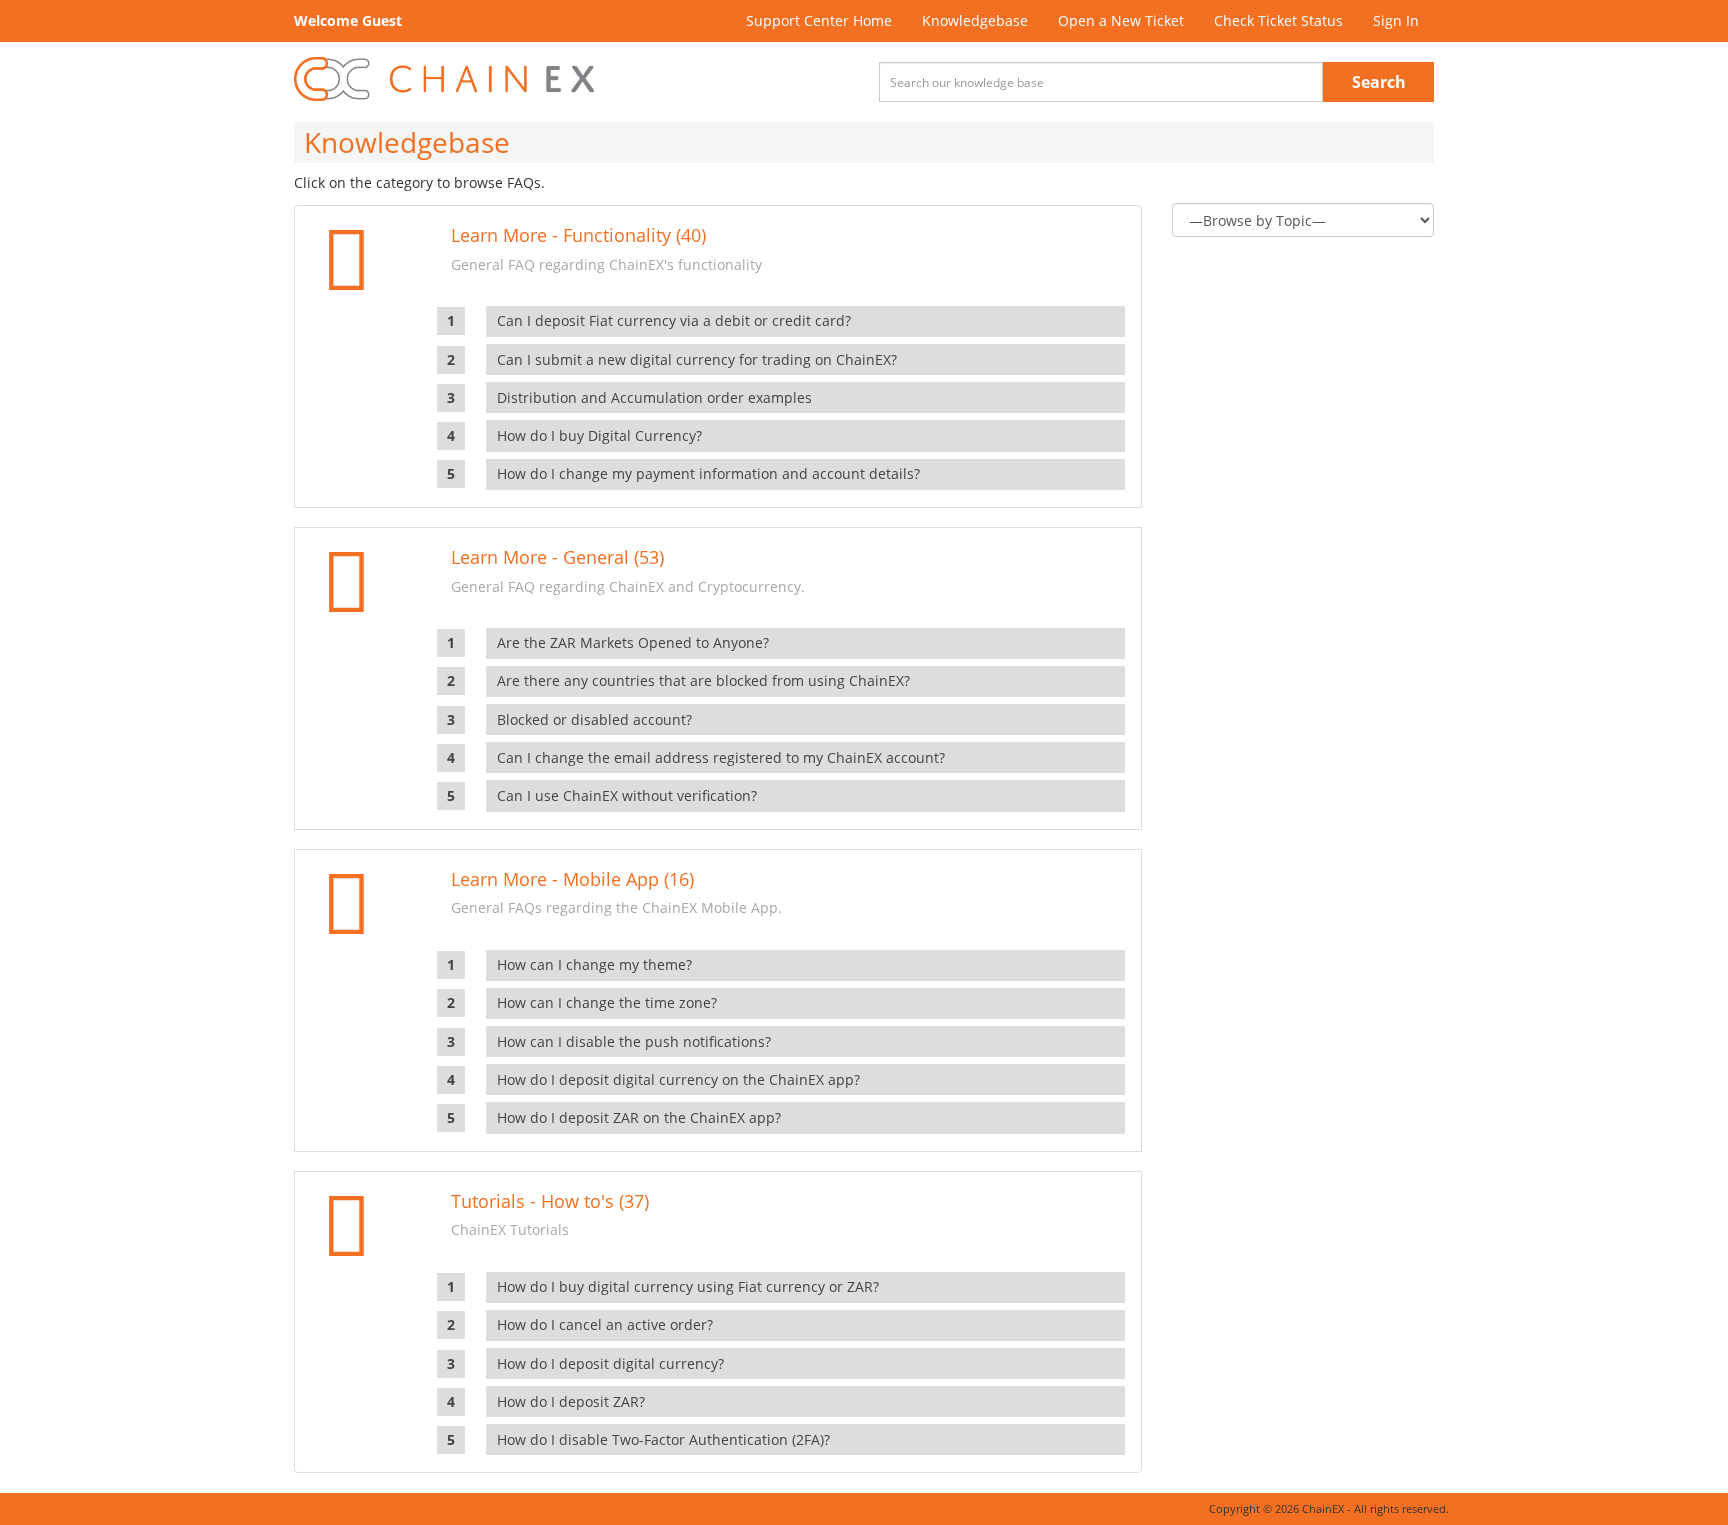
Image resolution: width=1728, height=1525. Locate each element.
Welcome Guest (348, 20)
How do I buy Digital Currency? (599, 435)
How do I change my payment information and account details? (708, 473)
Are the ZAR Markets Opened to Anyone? (633, 642)
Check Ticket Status (1278, 20)
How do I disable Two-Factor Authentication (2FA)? (663, 1439)
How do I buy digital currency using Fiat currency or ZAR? (688, 1286)
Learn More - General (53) (557, 557)
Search (1379, 82)
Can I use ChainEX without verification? (627, 795)
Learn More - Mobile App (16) (572, 879)
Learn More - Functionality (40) (578, 235)
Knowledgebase (975, 20)
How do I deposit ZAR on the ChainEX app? (639, 1117)
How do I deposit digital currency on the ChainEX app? (678, 1079)
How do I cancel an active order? (605, 1324)
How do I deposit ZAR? (571, 1401)
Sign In (1396, 20)
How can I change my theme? (594, 964)
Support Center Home (819, 20)
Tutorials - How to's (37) (550, 1201)
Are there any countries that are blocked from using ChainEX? (703, 680)
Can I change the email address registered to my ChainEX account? (721, 757)
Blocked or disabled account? (594, 719)
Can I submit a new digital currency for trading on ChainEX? (697, 359)
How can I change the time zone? (607, 1002)
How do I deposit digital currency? (610, 1363)
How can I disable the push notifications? (634, 1041)
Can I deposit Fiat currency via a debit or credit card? (674, 320)
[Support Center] (444, 79)
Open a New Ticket (1121, 20)
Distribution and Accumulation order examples (654, 397)
